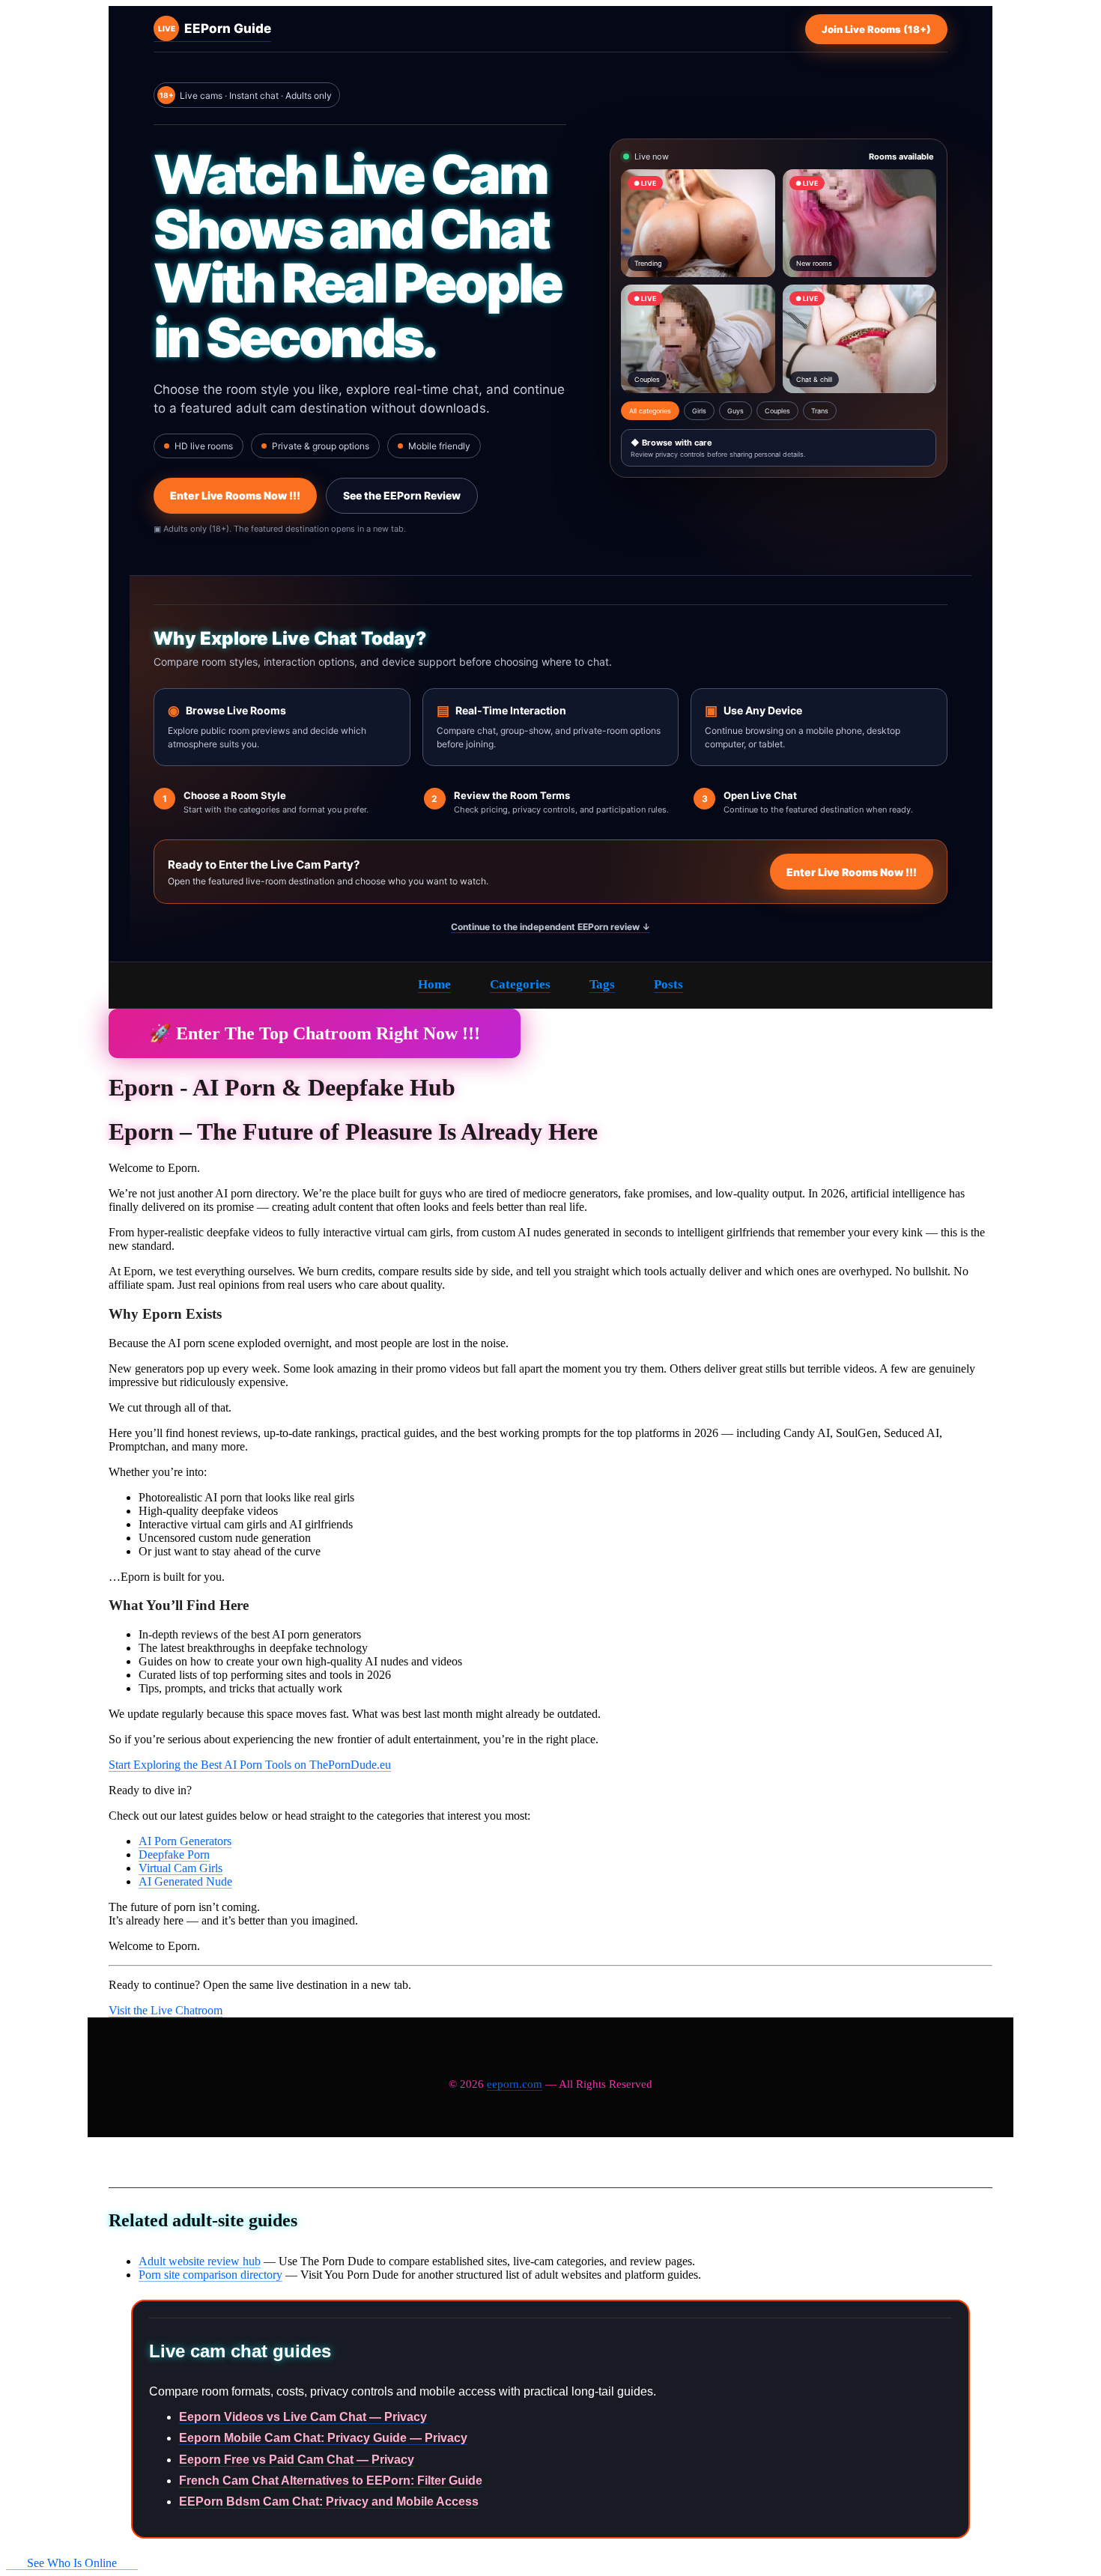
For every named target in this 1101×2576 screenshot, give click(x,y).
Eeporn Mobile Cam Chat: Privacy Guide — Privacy (323, 2438)
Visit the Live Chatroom (166, 2010)
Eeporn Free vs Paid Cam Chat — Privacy (297, 2460)
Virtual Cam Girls (181, 1868)
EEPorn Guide (215, 28)
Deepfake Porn (174, 1854)
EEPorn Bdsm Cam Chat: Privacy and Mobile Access (329, 2501)
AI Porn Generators (185, 1841)
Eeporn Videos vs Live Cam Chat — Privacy (303, 2417)
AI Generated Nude (185, 1881)
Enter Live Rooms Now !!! (235, 495)
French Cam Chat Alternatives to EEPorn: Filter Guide (331, 2481)
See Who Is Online (72, 2563)
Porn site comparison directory (210, 2275)
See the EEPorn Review (402, 495)
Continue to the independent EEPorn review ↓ (550, 927)
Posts (668, 984)
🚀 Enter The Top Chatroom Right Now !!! (315, 1033)
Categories (520, 984)
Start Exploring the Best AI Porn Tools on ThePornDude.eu (250, 1765)
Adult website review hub (200, 2261)
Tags (602, 984)
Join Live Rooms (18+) (876, 29)
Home (434, 984)
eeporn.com (515, 2084)
